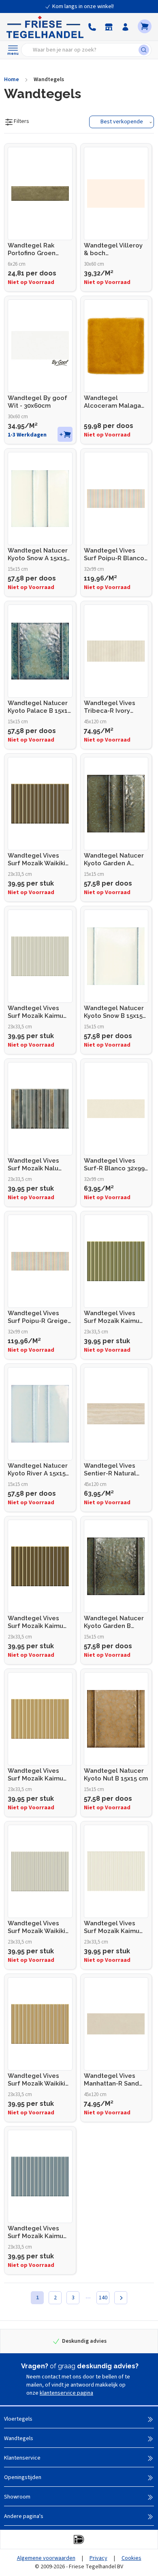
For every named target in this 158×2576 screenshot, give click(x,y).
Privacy (98, 2558)
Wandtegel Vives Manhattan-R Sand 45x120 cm (111, 2080)
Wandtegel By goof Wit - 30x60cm (37, 402)
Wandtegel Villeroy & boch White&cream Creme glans (116, 249)
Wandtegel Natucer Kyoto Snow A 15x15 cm (38, 555)
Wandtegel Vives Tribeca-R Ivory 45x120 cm (110, 707)
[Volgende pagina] (121, 2298)
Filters (21, 121)
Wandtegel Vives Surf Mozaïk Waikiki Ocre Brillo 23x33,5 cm (36, 2080)
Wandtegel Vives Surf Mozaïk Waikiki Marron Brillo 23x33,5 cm (39, 860)
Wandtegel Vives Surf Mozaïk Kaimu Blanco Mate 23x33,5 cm (114, 1927)
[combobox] (82, 50)
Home (12, 80)
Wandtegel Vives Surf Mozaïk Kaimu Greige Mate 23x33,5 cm (38, 1012)
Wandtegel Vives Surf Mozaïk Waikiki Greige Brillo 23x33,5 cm (38, 1927)
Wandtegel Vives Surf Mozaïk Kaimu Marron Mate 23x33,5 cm (38, 1622)
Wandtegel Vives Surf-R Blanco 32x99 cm (114, 1165)
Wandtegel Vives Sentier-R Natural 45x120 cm (110, 1470)
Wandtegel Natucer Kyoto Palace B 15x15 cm (39, 707)
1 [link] (37, 2298)
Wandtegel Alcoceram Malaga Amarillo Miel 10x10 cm (113, 402)
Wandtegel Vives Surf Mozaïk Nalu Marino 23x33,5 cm (35, 1165)
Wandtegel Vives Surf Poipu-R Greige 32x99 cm (38, 1317)
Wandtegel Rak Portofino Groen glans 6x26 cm (32, 249)
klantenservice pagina (66, 2393)
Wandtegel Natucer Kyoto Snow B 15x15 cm (114, 1012)
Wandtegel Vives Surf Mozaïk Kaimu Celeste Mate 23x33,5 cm (40, 2232)
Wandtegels (49, 80)
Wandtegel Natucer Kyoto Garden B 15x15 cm (114, 1622)
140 (103, 2298)
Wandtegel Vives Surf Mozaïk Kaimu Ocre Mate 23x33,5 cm (35, 1775)
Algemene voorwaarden (46, 2558)
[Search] (145, 50)
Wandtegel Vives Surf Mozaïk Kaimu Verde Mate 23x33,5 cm (113, 1317)
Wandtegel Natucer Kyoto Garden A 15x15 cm (114, 860)
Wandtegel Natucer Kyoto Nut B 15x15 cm (116, 1775)
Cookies (131, 2558)
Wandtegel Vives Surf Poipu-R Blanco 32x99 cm (114, 555)
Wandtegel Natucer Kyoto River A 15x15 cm (38, 1470)
